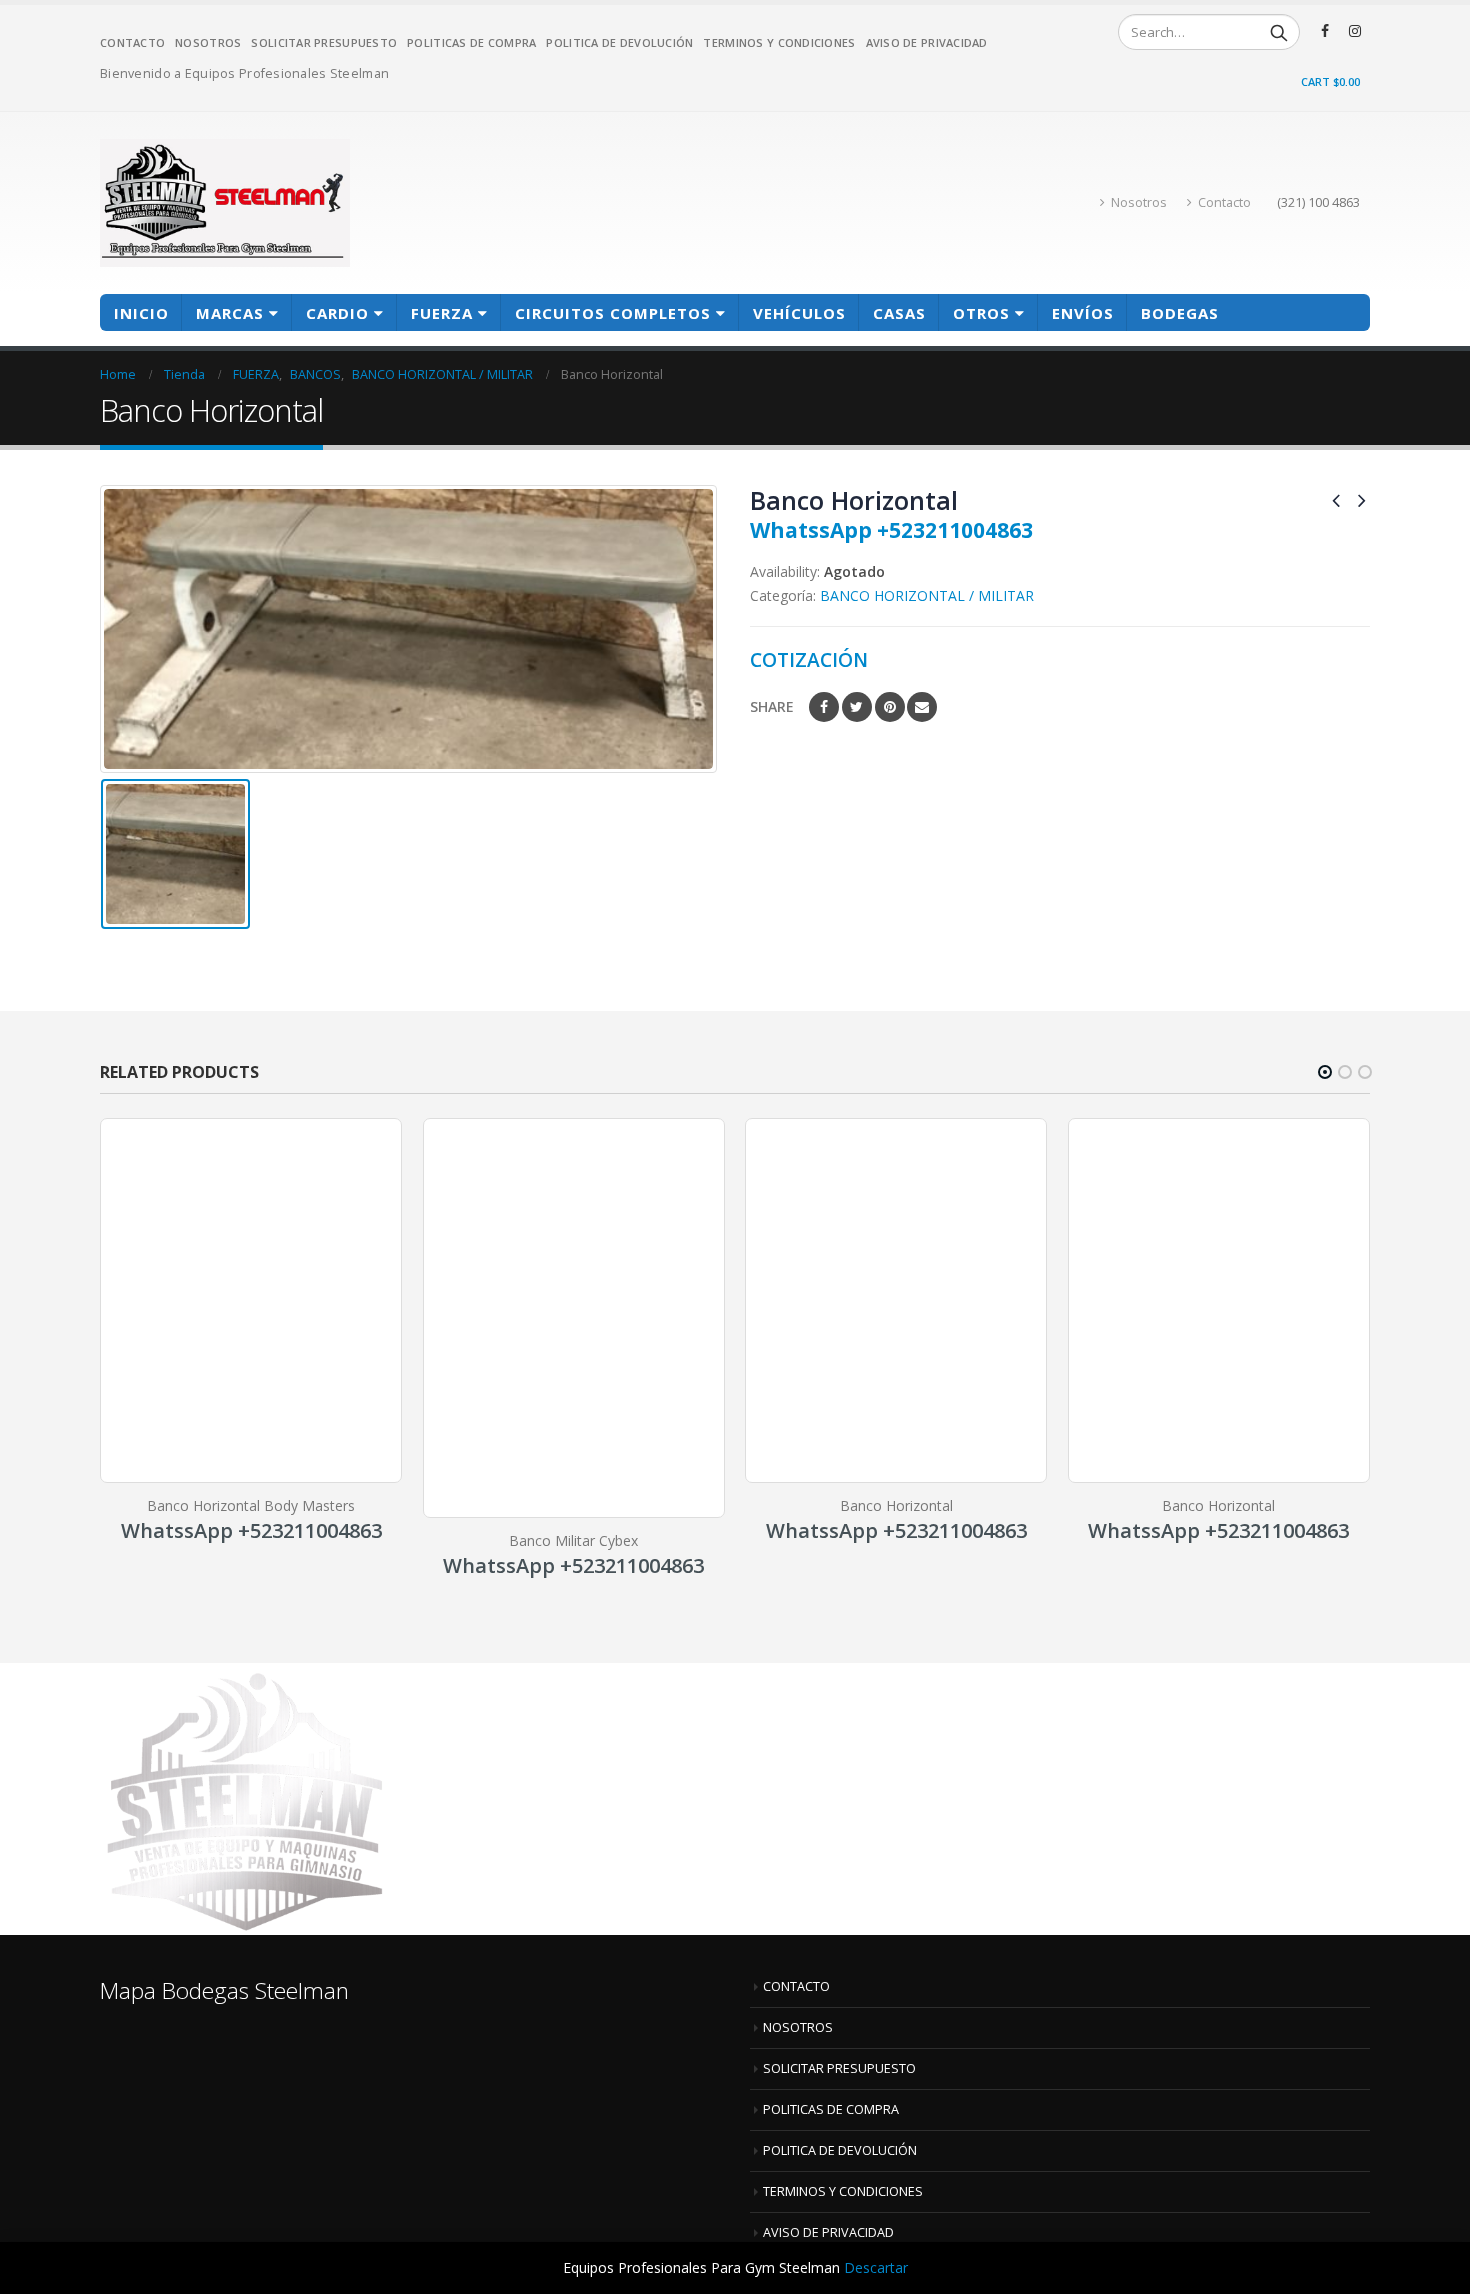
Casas (899, 313)
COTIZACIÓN (809, 659)
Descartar (876, 2267)
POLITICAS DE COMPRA (471, 42)
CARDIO (337, 313)
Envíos (1083, 313)
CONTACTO (132, 42)
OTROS (981, 313)
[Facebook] (1325, 31)
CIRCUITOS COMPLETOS (613, 313)
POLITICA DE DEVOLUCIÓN (619, 42)
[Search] (1279, 32)
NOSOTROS (208, 42)
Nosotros (1139, 202)
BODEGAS (1180, 313)
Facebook (824, 707)
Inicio (141, 313)
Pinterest (890, 707)
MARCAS (230, 313)
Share (772, 706)
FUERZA (442, 313)
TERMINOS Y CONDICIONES (779, 42)
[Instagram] (1355, 31)
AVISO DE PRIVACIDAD (927, 42)
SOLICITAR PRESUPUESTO (324, 42)
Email (922, 707)
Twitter (857, 707)
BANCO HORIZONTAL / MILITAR (927, 595)
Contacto (1224, 202)
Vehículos (799, 313)
